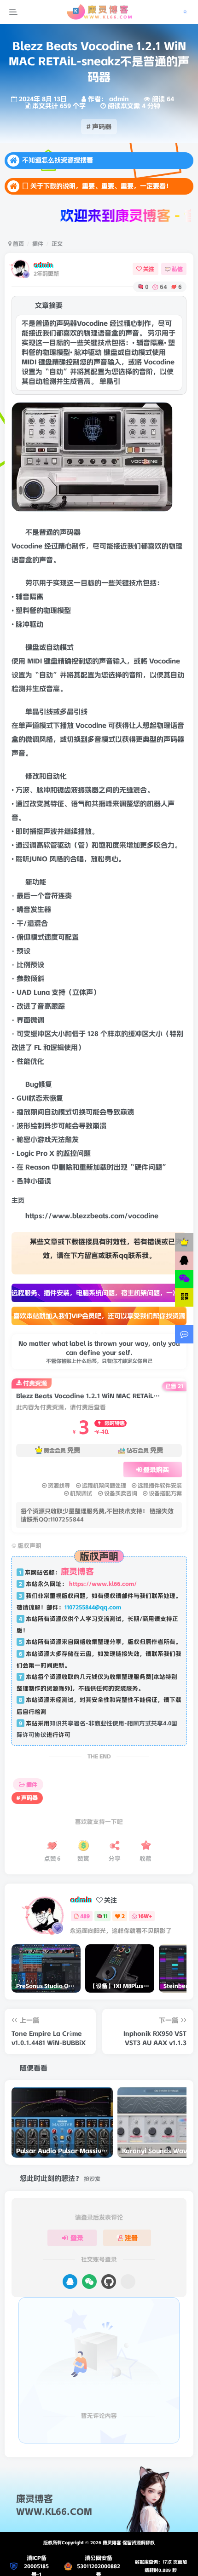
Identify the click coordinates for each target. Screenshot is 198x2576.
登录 (77, 2257)
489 (85, 1935)
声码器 (70, 552)
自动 (53, 667)
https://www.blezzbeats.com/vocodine (92, 1235)
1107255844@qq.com (93, 1627)
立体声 (83, 1012)
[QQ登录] (70, 2301)
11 (105, 1935)
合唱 (77, 878)
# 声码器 (99, 127)
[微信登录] (89, 2301)
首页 (18, 244)
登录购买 (156, 1489)
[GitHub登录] (109, 2301)
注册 (131, 2257)
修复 (45, 1104)
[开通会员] (184, 1242)
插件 (38, 244)
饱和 (105, 864)
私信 (177, 269)
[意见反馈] (184, 1334)
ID (37, 680)
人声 (168, 823)
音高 (53, 708)
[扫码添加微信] (184, 1279)
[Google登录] (128, 2301)
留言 (91, 1275)
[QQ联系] (184, 1261)
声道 (32, 745)
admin (44, 265)
